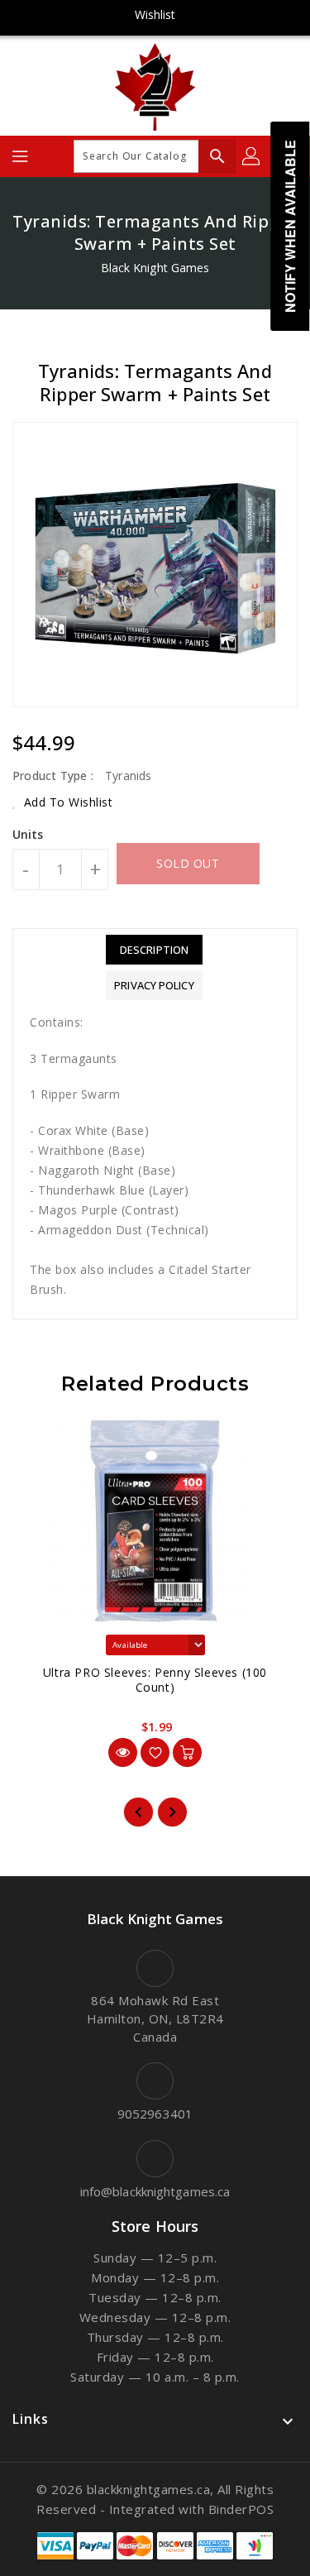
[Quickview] (123, 1752)
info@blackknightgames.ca (155, 2191)
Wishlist (155, 14)
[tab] (154, 950)
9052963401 (155, 2114)
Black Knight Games (155, 268)
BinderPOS (241, 2509)
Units (28, 835)
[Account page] (252, 156)
